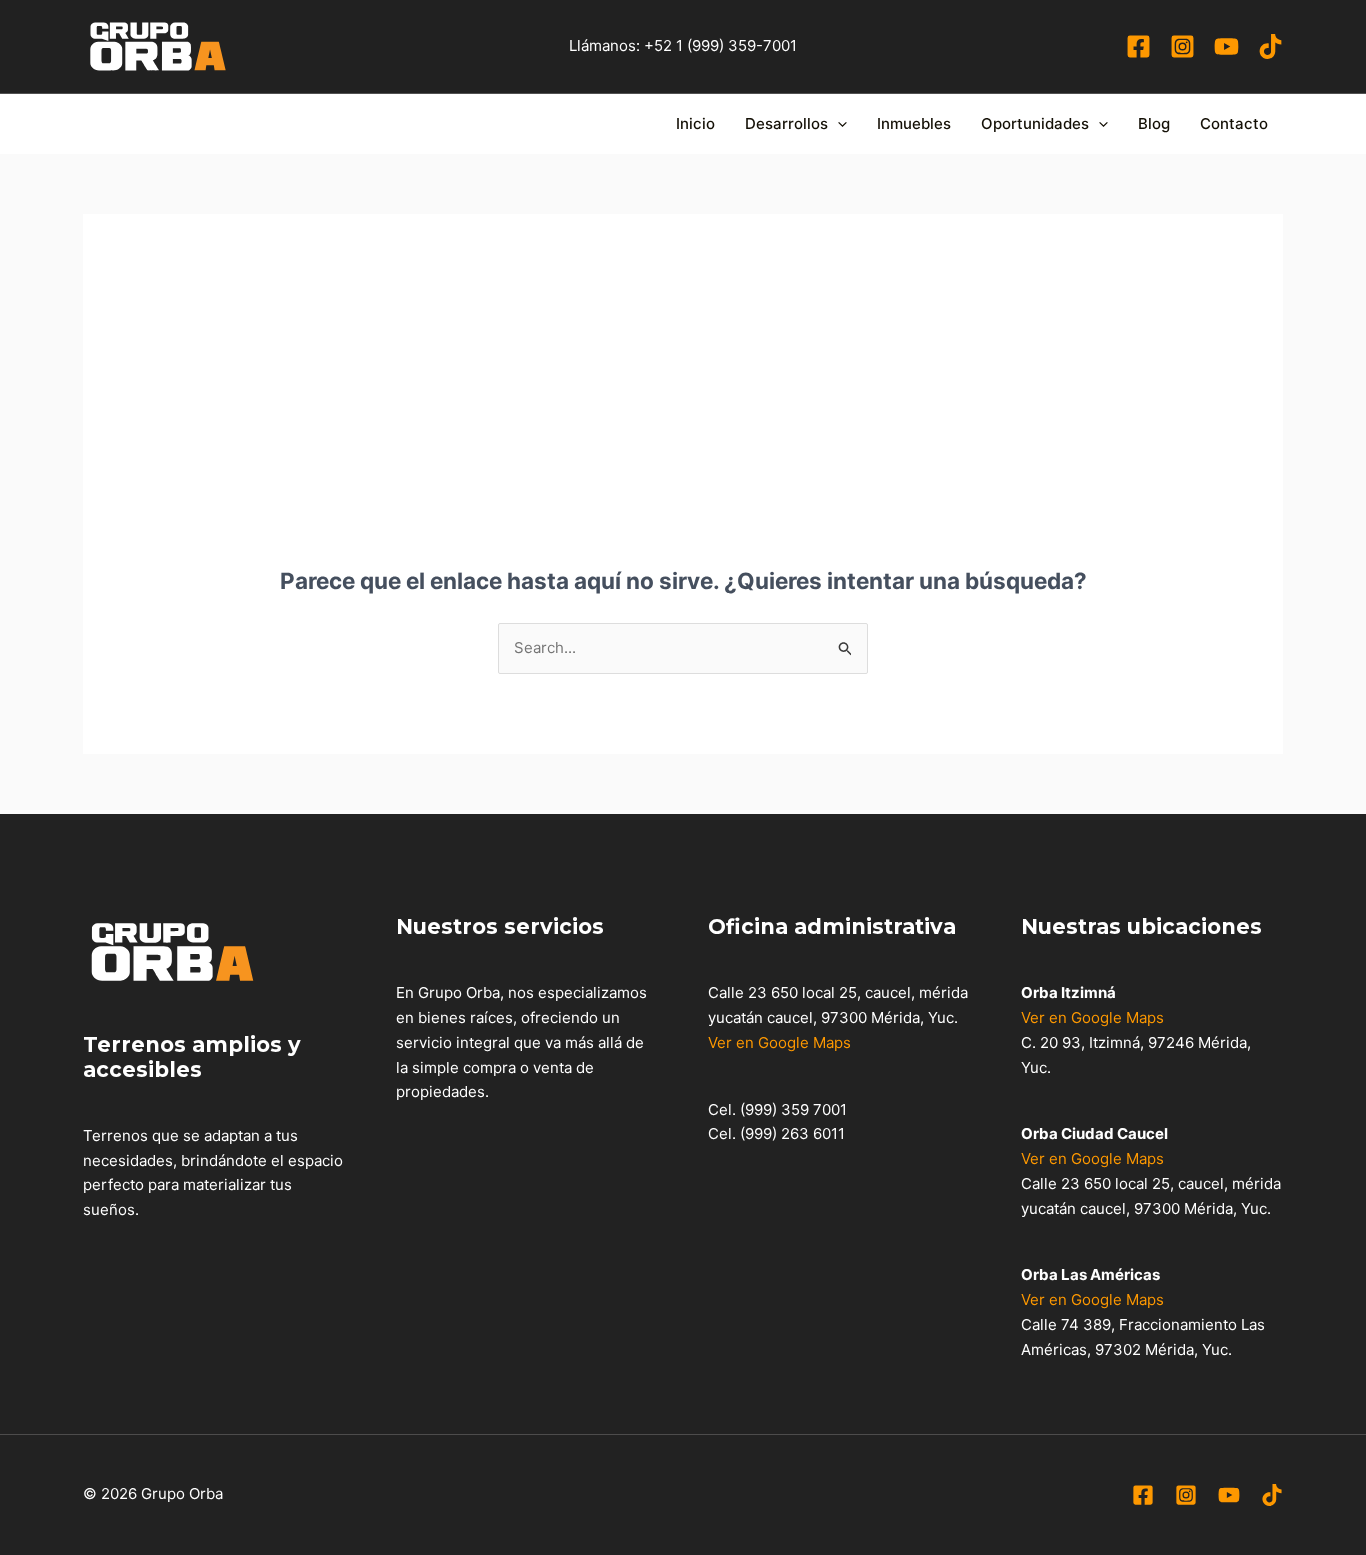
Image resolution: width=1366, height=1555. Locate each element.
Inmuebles (914, 123)
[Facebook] (1138, 46)
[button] (837, 124)
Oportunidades (1035, 123)
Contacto (1234, 123)
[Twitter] (1186, 1495)
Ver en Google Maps (779, 1042)
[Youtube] (1226, 46)
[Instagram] (1182, 46)
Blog (1154, 123)
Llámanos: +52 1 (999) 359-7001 (683, 45)
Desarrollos (786, 123)
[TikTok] (1270, 46)
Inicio (695, 123)
